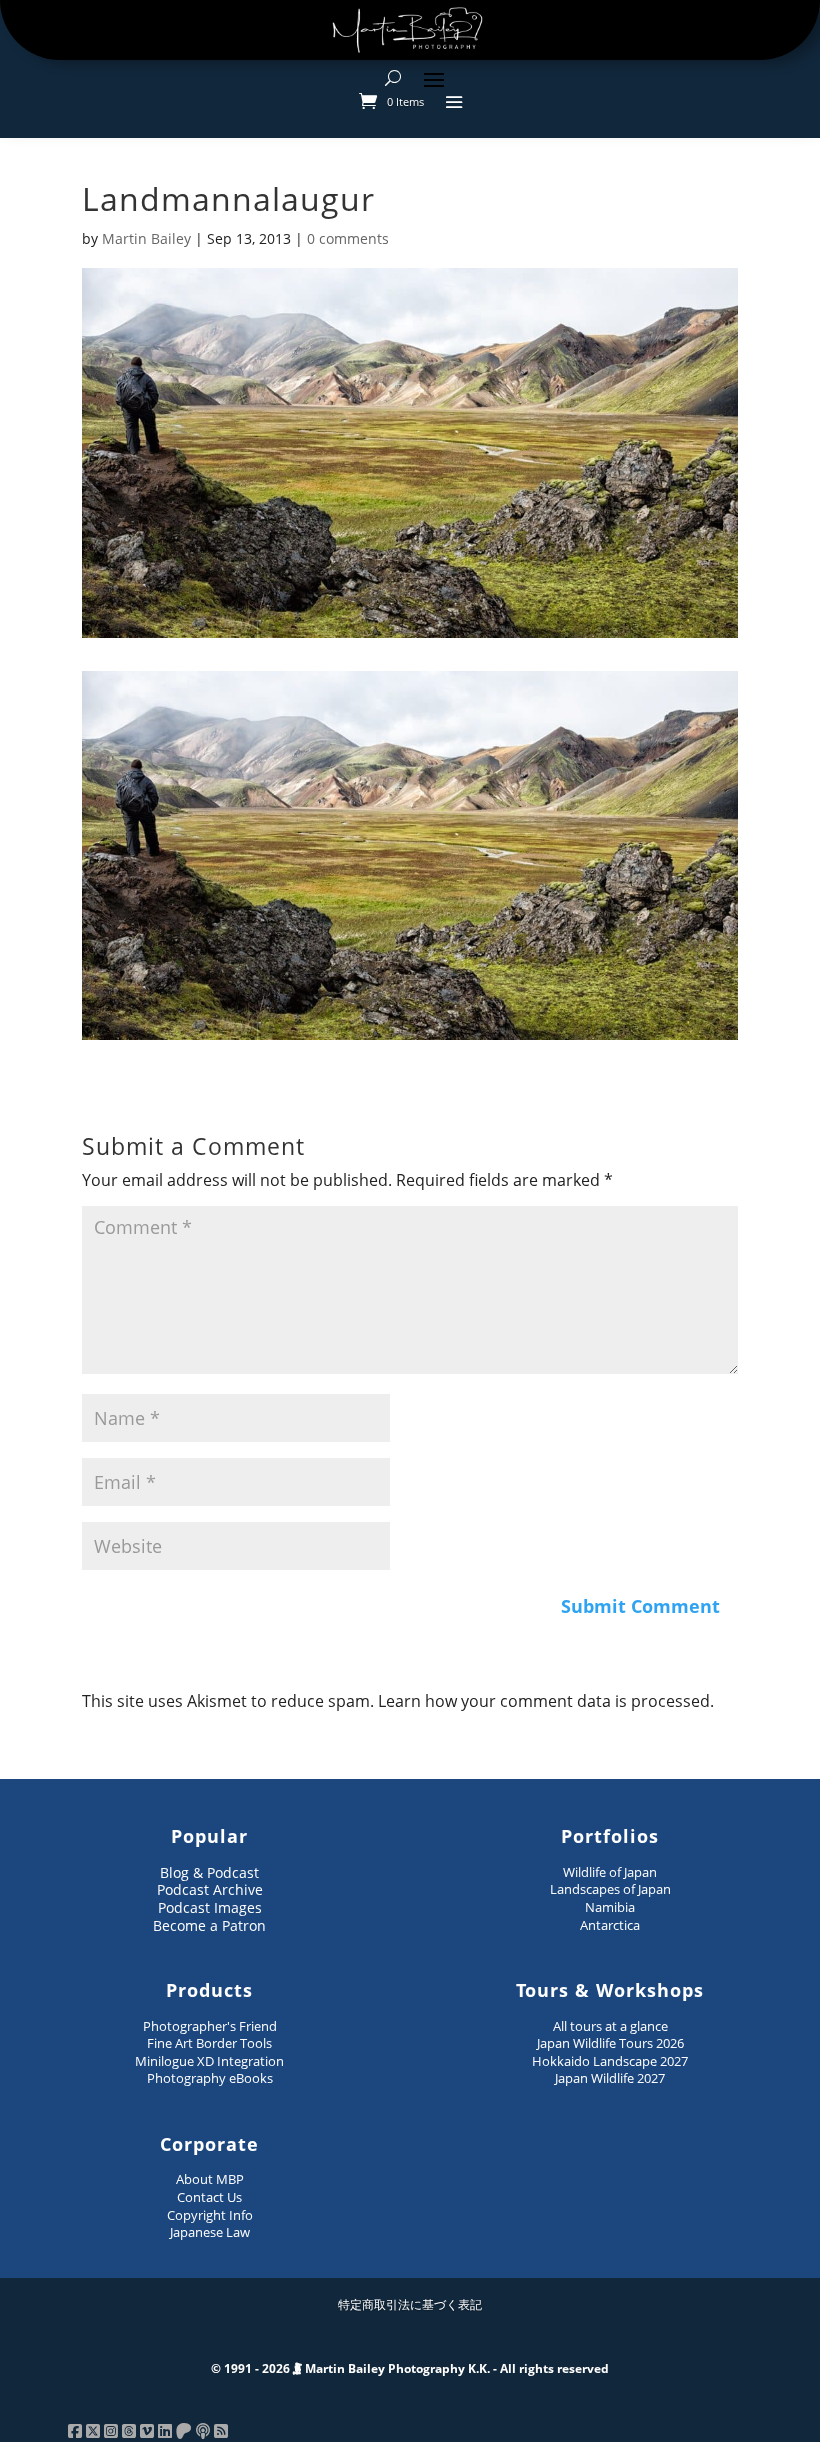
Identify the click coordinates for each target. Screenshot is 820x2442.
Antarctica (610, 1925)
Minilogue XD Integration (209, 2061)
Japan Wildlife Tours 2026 (610, 2043)
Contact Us (209, 2197)
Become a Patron (209, 1925)
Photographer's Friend (210, 2026)
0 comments (348, 238)
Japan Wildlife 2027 (610, 2078)
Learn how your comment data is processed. (546, 1701)
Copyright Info (210, 2215)
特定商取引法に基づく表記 (410, 2304)
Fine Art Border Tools (209, 2043)
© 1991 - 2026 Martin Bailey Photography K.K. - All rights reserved (410, 2368)
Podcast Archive (210, 1889)
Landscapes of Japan (610, 1889)
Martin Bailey (146, 238)
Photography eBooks (210, 2078)
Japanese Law (210, 2232)
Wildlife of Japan (610, 1872)
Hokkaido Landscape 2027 (610, 2061)
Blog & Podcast (209, 1872)
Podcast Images (210, 1907)
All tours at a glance (610, 2026)
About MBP (210, 2179)
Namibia (610, 1907)
